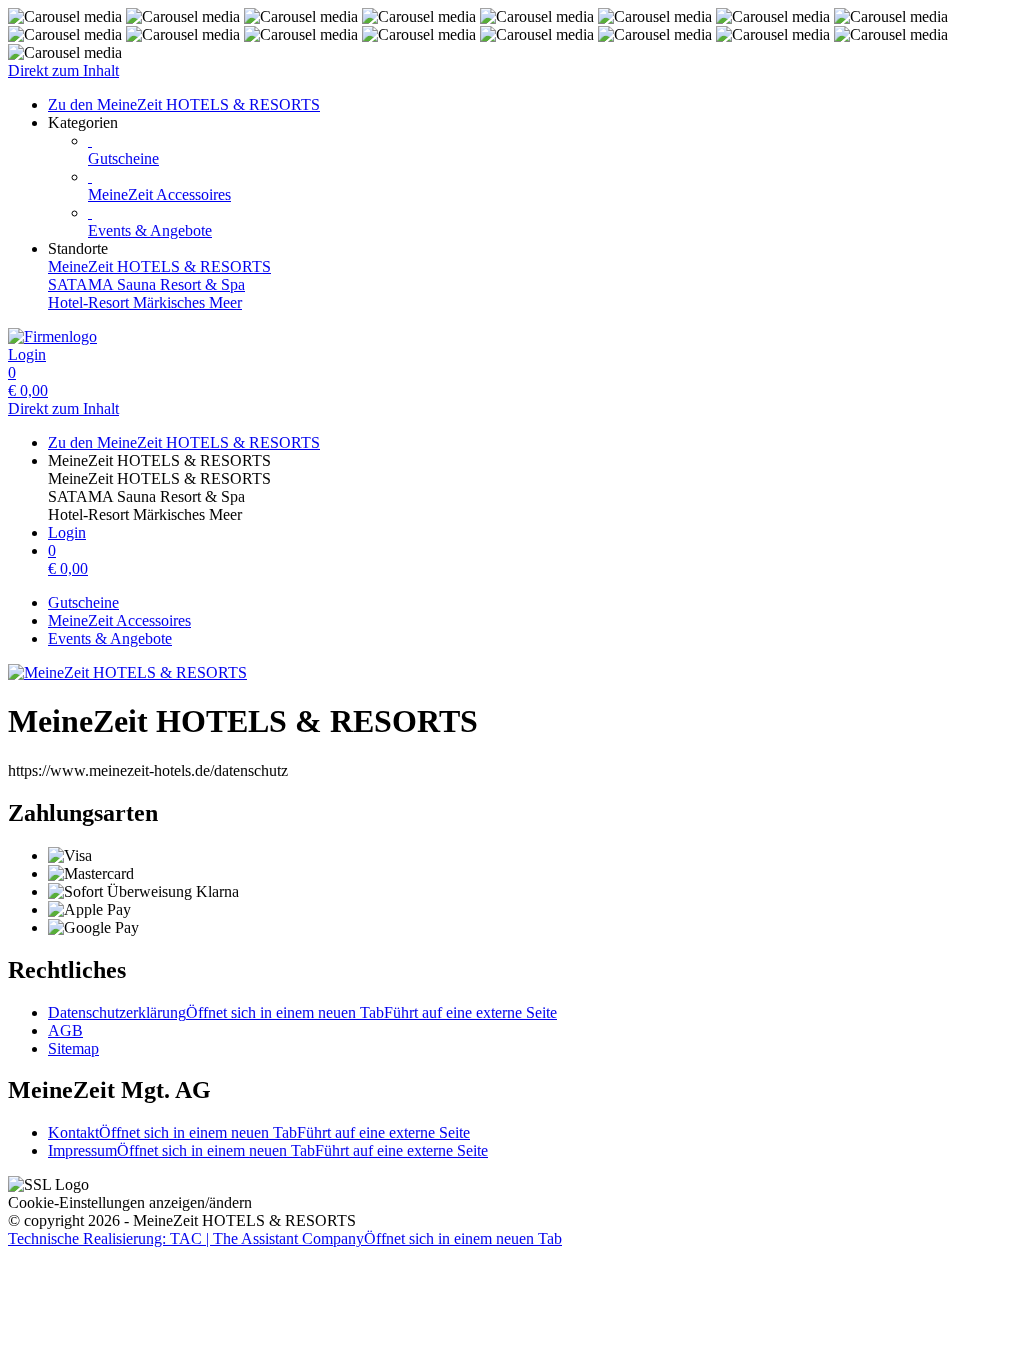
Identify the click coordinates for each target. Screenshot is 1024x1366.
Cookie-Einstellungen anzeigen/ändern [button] (130, 1202)
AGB (65, 1030)
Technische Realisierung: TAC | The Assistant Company (285, 1238)
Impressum (268, 1150)
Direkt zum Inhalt (63, 70)
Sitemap (73, 1048)
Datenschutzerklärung (302, 1012)
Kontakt (259, 1132)
